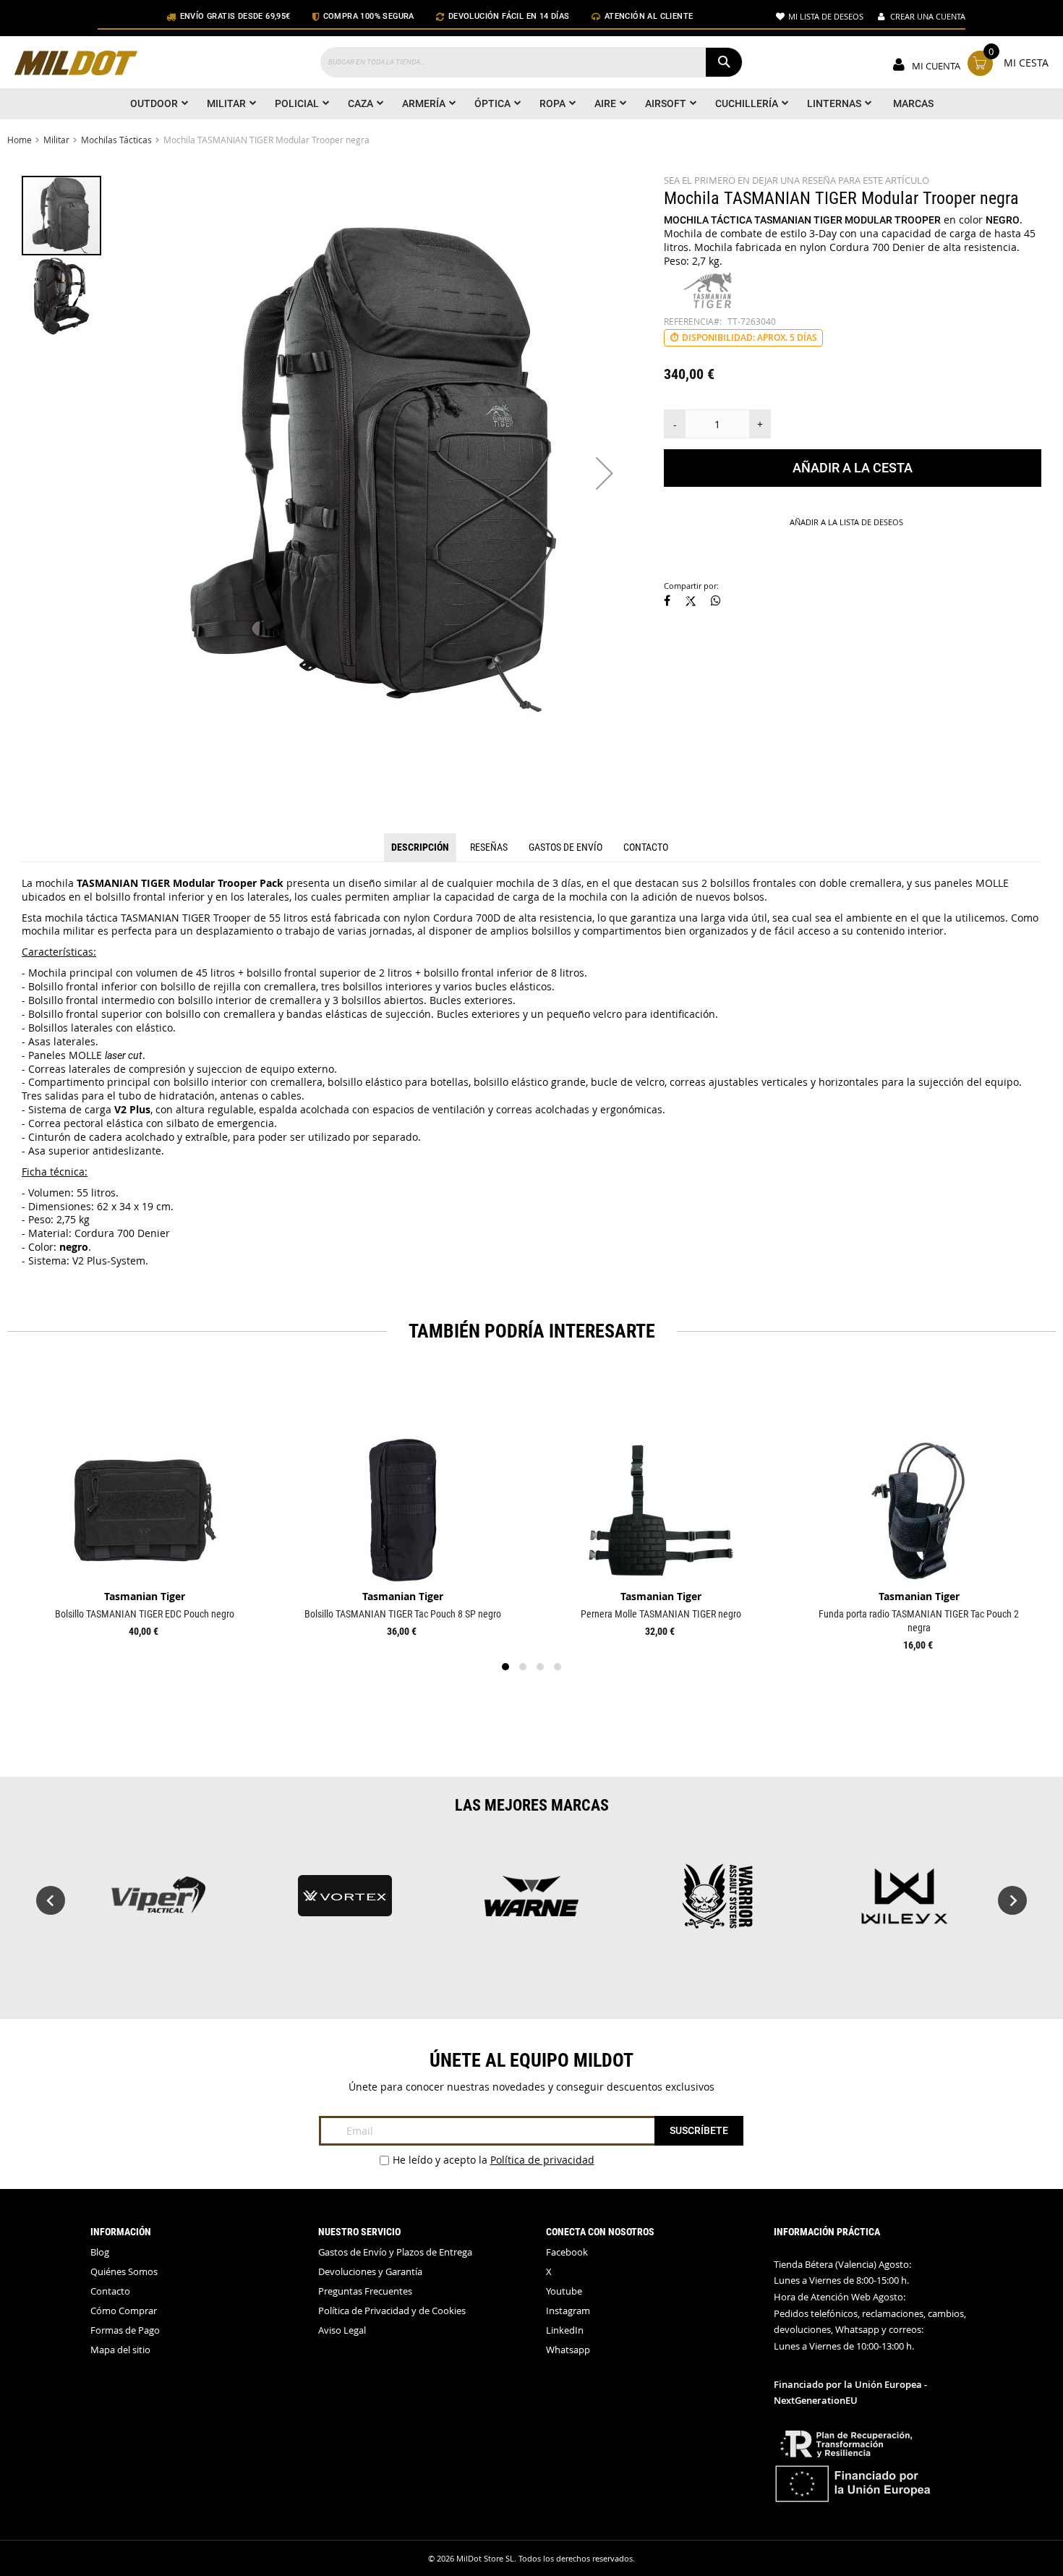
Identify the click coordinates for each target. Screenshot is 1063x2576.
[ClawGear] (158, 1903)
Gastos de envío (565, 847)
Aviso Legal (342, 2330)
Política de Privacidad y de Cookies (392, 2311)
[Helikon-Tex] (531, 1903)
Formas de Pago (125, 2330)
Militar (56, 140)
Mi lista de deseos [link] (826, 16)
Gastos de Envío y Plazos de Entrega (395, 2252)
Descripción (420, 847)
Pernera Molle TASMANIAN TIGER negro (661, 1614)
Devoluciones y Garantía (370, 2272)
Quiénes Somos (124, 2272)
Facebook (567, 2252)
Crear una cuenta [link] (928, 16)
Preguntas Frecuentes (365, 2291)
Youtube (564, 2291)
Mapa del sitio (120, 2350)
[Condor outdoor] (345, 1903)
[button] (605, 473)
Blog (100, 2252)
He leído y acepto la (494, 2160)
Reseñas (489, 847)
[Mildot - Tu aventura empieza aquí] (76, 65)
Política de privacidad (542, 2160)
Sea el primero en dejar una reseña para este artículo (797, 180)
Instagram (568, 2311)
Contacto (646, 847)
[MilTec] (905, 1903)
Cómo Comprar (124, 2311)
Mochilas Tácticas (116, 140)
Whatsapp (568, 2350)
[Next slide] (1012, 1900)
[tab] (420, 848)
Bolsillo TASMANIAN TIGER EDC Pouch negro (145, 1614)
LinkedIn (565, 2330)
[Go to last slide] (51, 1900)
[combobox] (531, 62)
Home (20, 140)
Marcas (913, 103)
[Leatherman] (718, 1903)
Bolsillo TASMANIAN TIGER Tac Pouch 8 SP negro (403, 1614)
